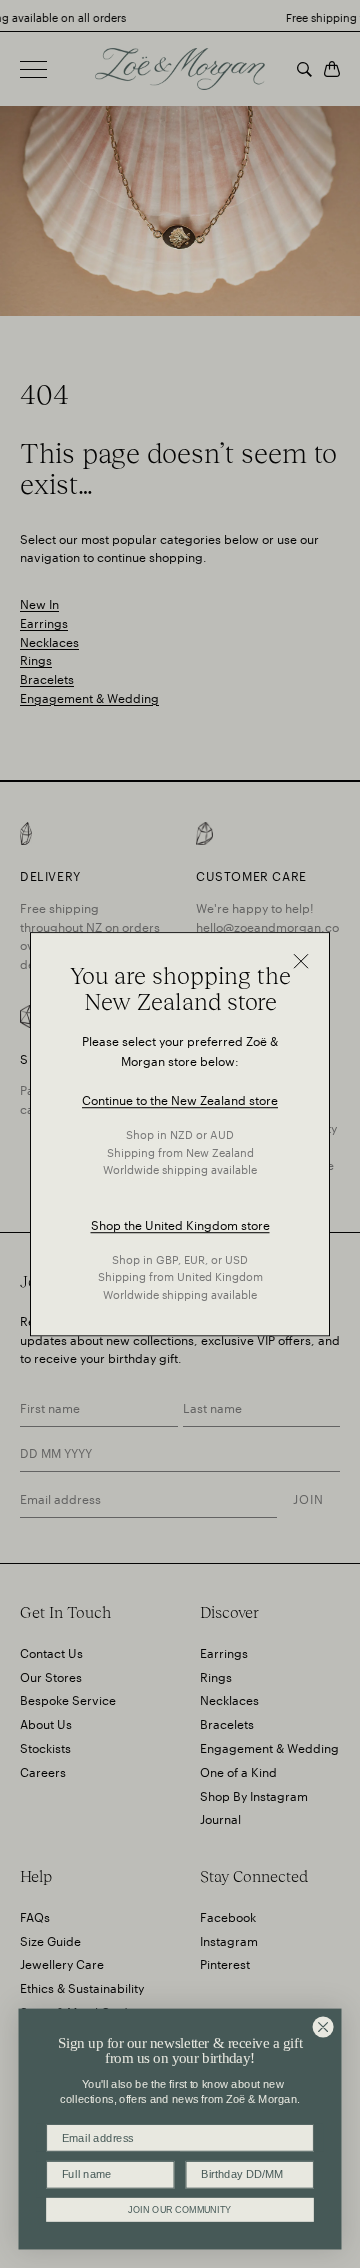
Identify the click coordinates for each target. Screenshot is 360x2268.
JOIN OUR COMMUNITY (179, 2209)
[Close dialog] (323, 2027)
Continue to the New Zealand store (180, 1099)
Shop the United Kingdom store (180, 1223)
